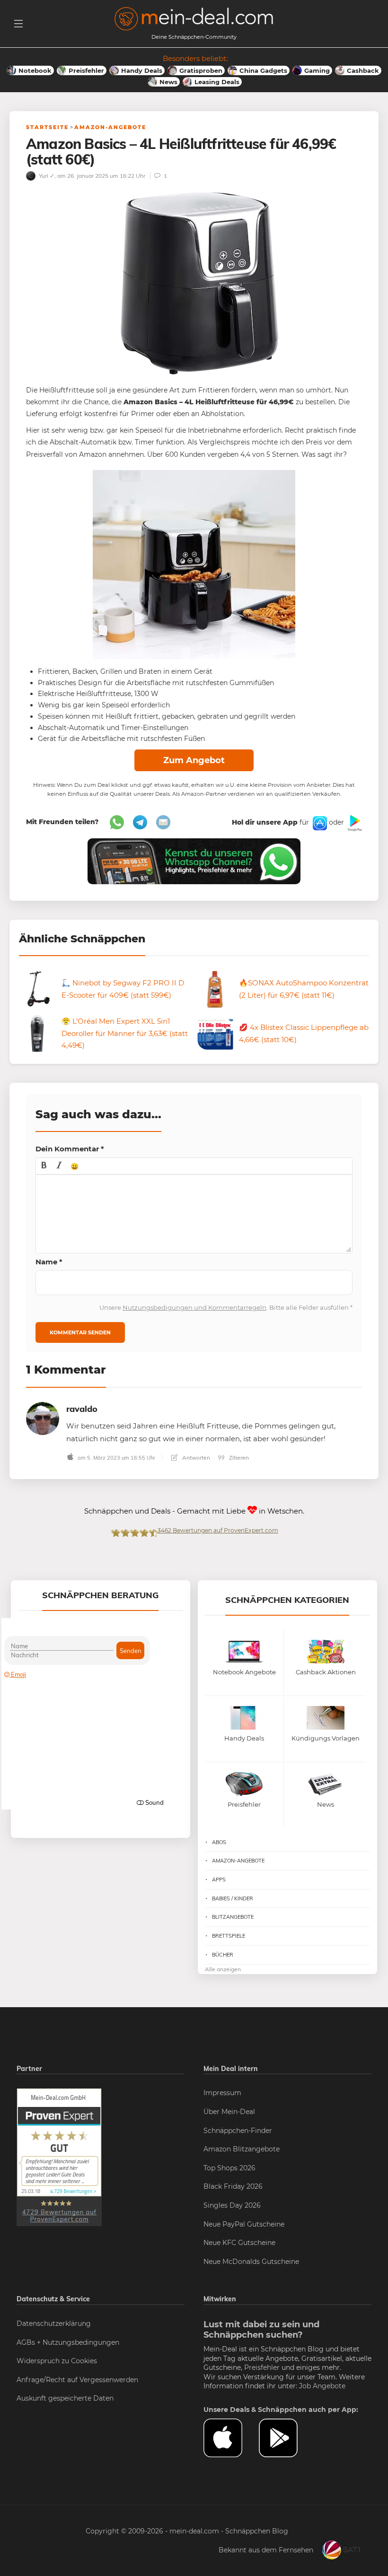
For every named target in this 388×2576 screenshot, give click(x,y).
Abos (219, 1842)
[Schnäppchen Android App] (354, 823)
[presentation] (44, 1166)
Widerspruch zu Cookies (57, 2361)
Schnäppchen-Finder (238, 2131)
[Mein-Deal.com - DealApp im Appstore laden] (231, 2438)
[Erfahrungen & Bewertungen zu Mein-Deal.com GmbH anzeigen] (59, 2157)
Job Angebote (322, 2386)
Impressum (222, 2093)
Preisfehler (262, 2367)
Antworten (195, 1458)
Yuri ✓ (46, 176)
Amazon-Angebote (110, 127)
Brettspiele (229, 1936)
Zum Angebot (194, 760)
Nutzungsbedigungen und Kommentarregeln (194, 1307)
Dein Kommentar (70, 1149)
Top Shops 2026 (229, 2168)
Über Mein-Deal (229, 2112)
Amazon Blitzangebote (242, 2149)
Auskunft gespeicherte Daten (65, 2398)
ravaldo (82, 1409)
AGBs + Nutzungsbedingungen (68, 2342)
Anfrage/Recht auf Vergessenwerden (77, 2380)
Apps (219, 1880)
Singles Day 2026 (232, 2205)
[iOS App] (319, 823)
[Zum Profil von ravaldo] (43, 1418)
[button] (44, 1166)
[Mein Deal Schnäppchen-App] (287, 2438)
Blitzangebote (233, 1917)
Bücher (223, 1955)
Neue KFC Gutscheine (239, 2243)
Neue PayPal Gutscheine (244, 2224)
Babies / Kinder (233, 1898)
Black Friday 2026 (233, 2186)
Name (49, 1262)
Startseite (47, 127)
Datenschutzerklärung (54, 2324)
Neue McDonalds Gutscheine (251, 2262)
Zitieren (238, 1458)
